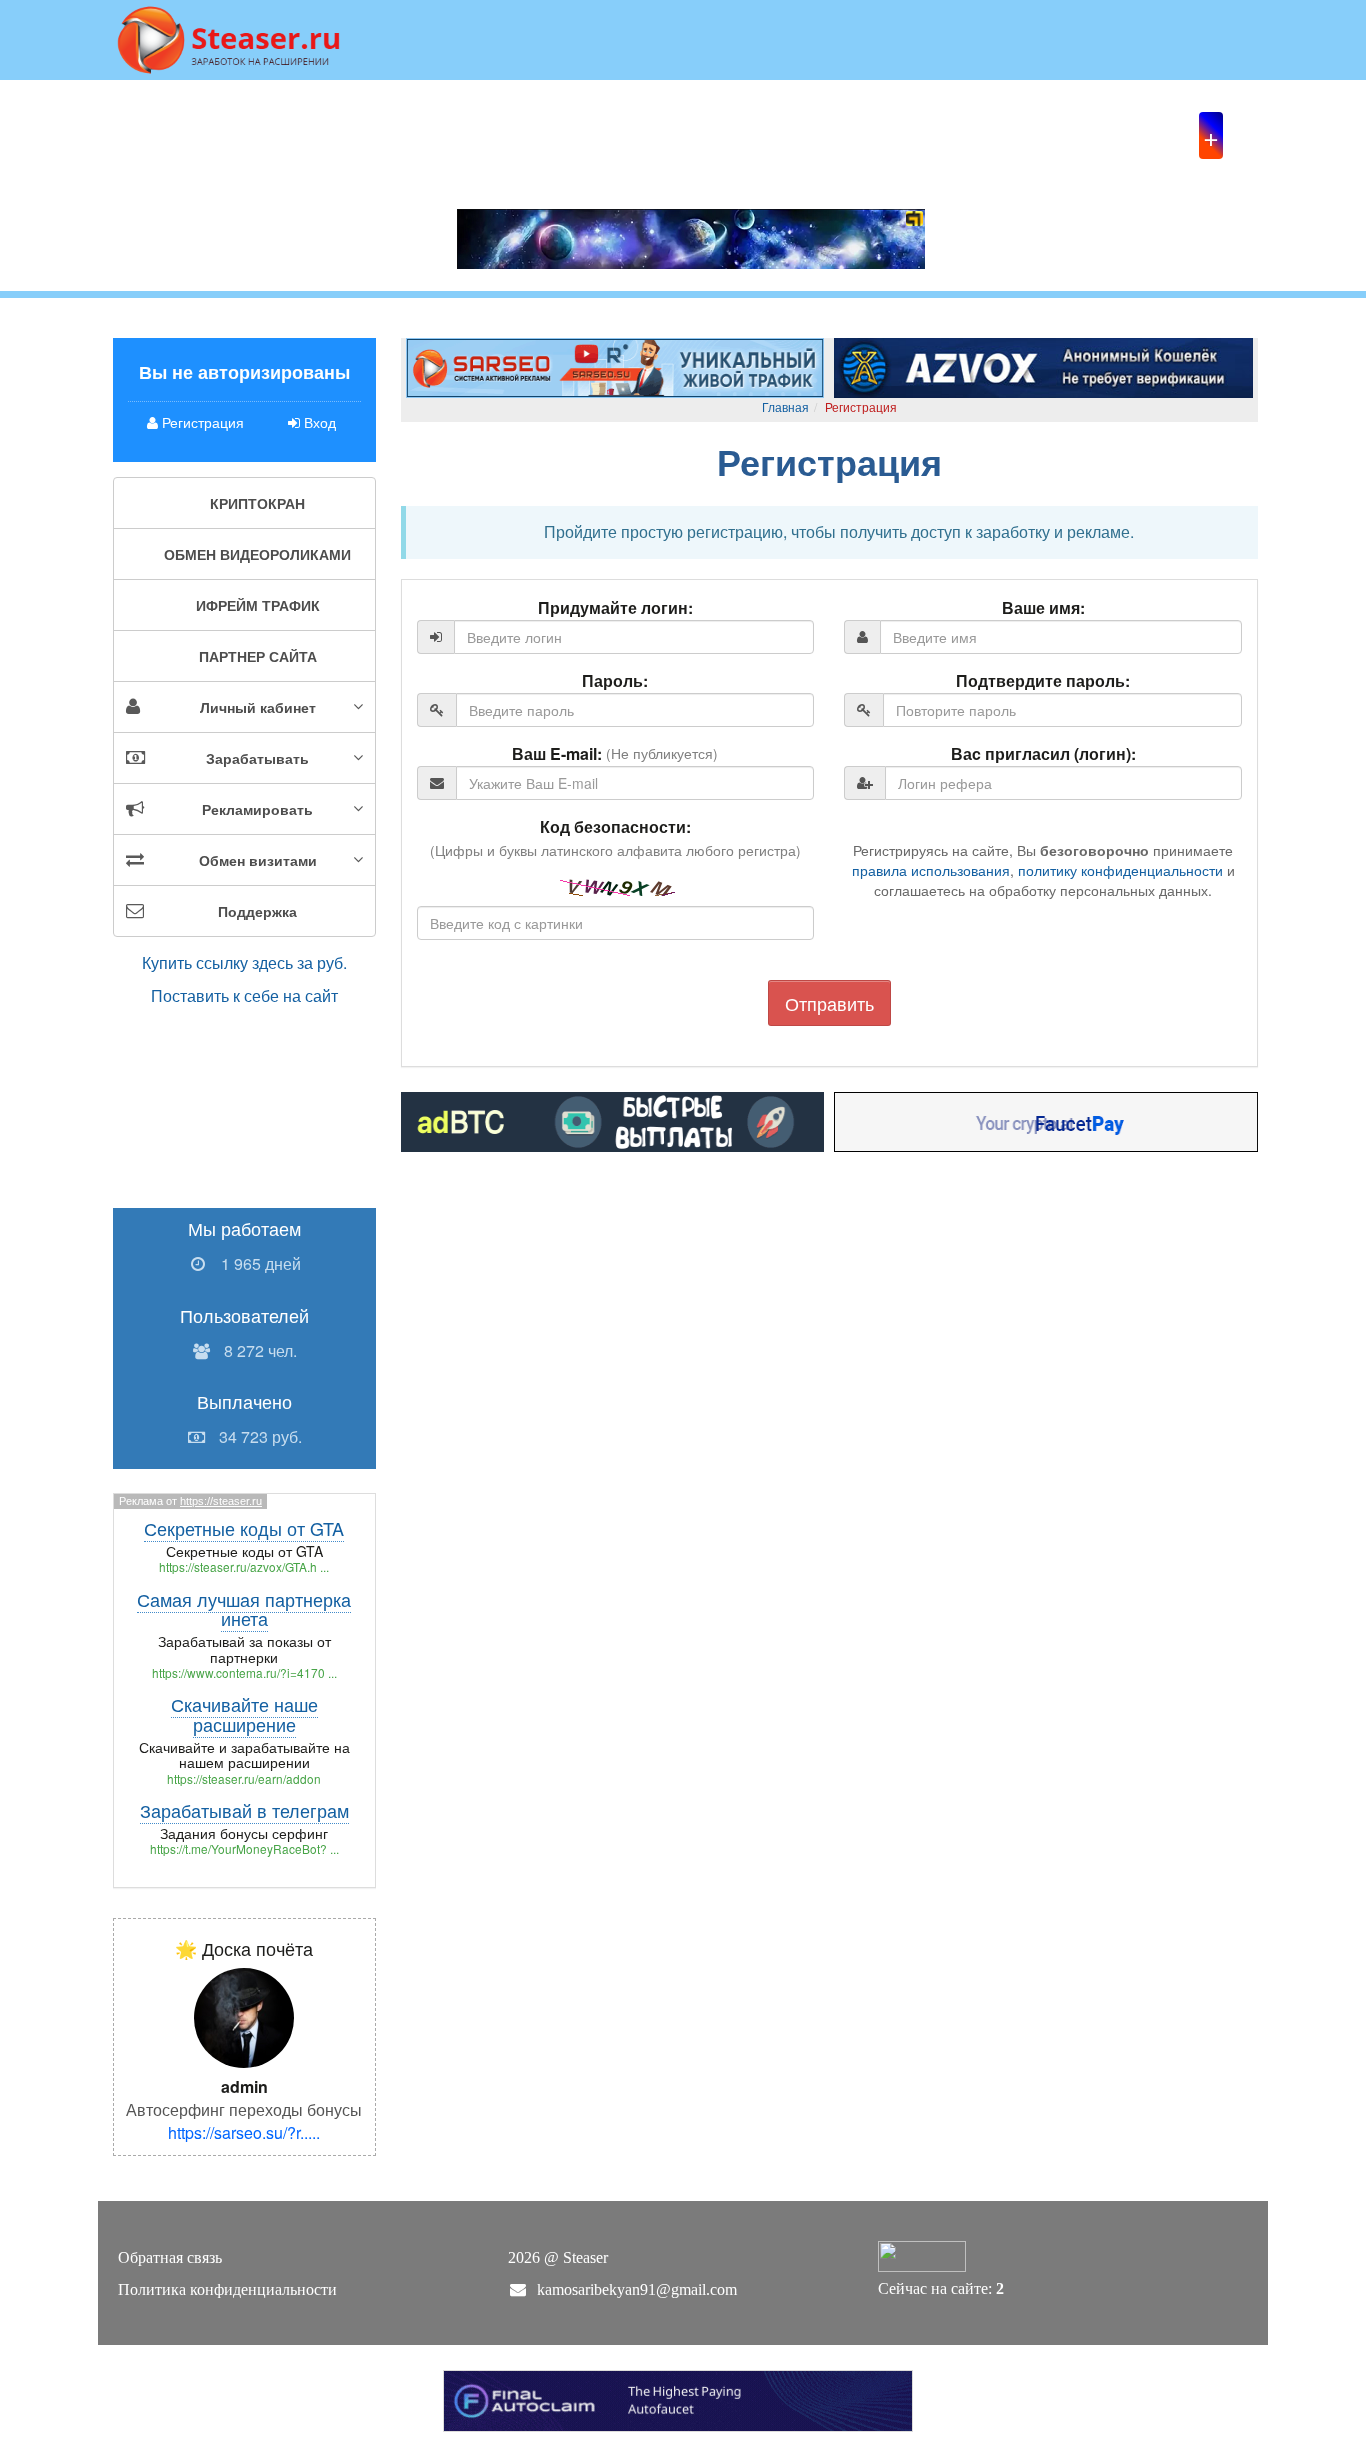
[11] (1043, 365)
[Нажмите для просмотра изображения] (244, 2016)
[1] (615, 365)
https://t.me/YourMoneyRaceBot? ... (244, 1848)
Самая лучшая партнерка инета (244, 1609)
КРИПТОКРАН (257, 503)
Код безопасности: (615, 827)
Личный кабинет (258, 707)
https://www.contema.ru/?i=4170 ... (244, 1672)
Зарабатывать (257, 758)
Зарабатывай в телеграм (244, 1810)
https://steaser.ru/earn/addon (244, 1778)
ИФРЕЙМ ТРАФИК (258, 605)
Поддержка (257, 911)
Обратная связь (170, 2257)
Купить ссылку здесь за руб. (244, 962)
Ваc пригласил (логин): (1043, 754)
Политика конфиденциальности (227, 2289)
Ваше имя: (1043, 608)
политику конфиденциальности (1120, 870)
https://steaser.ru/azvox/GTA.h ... (244, 1566)
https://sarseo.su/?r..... (244, 2132)
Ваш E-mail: (557, 754)
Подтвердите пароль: (1043, 681)
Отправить (829, 1003)
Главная (785, 406)
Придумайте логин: (615, 608)
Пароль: (615, 681)
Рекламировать (257, 809)
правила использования (931, 870)
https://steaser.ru (221, 1501)
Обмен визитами (258, 860)
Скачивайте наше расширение (244, 1714)
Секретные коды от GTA (244, 1528)
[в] (613, 1119)
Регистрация (201, 422)
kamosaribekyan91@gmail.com (637, 2289)
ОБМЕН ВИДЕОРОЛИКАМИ (257, 554)
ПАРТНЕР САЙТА (258, 656)
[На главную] (229, 37)
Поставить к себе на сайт (244, 995)
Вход (318, 422)
